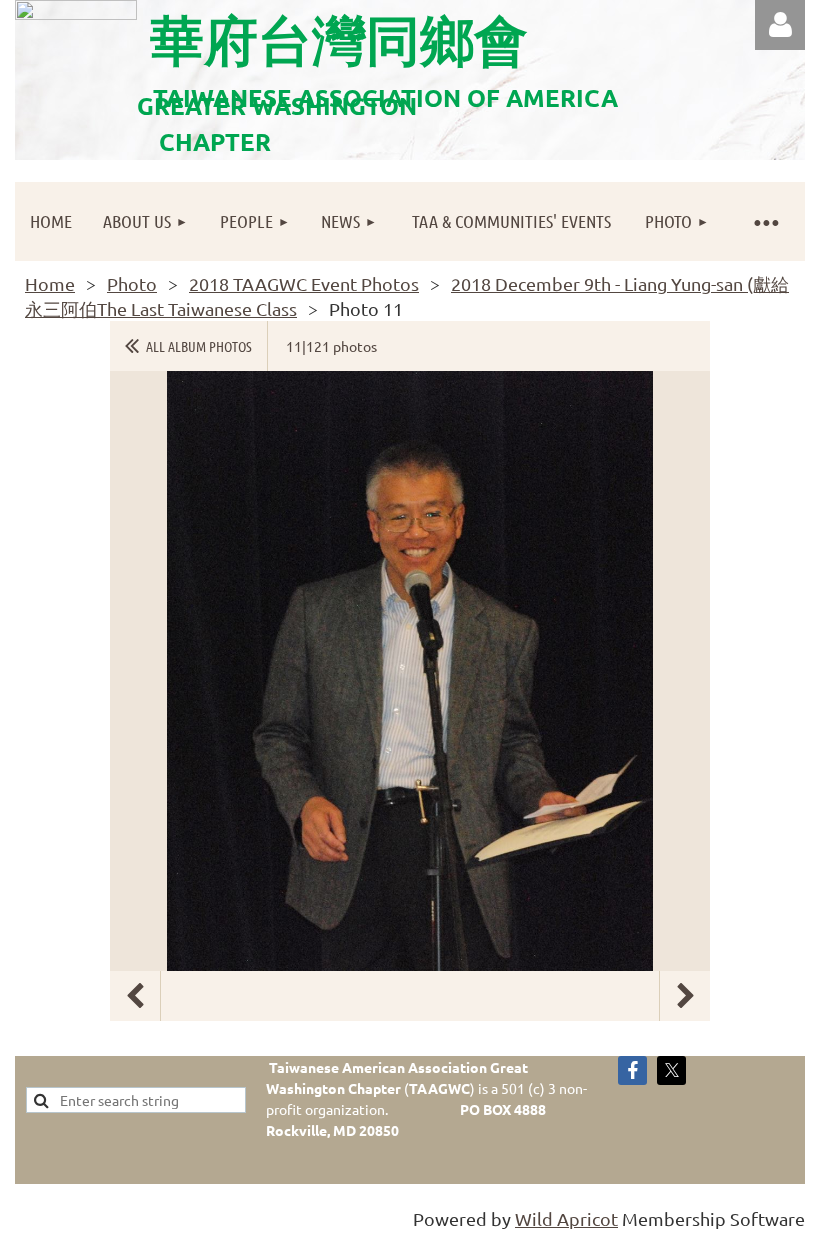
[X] (671, 1070)
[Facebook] (632, 1070)
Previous (135, 996)
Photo (132, 283)
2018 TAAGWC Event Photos (304, 283)
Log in (780, 25)
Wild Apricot (566, 1218)
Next (685, 996)
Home (50, 283)
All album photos (199, 346)
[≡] (765, 221)
